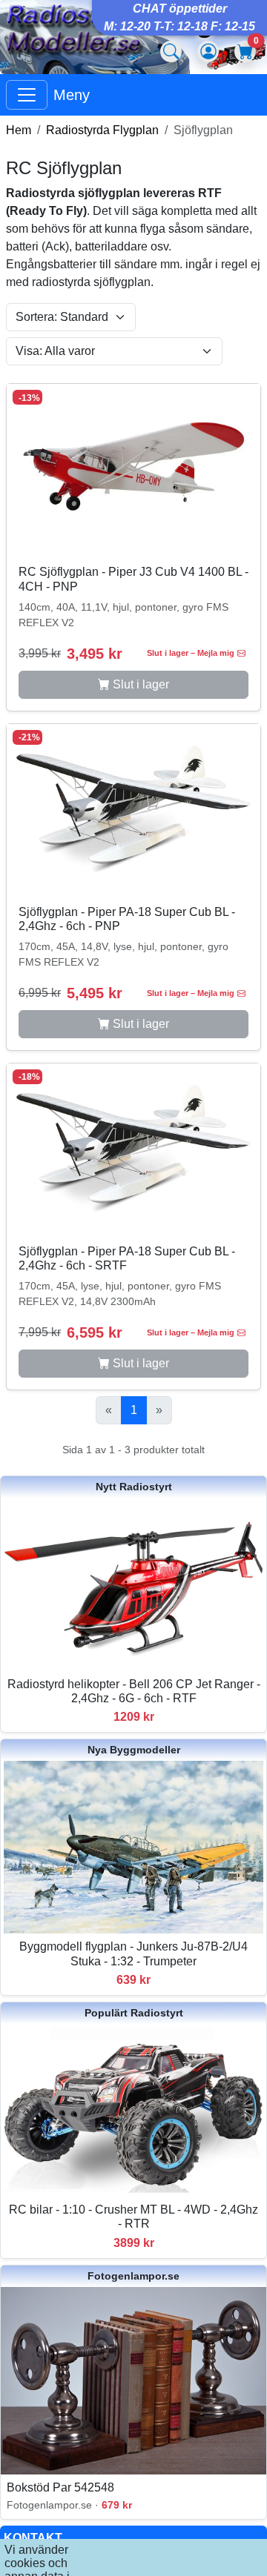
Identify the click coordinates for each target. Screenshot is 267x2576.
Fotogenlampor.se (133, 2276)
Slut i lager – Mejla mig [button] (191, 653)
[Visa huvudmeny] (27, 95)
